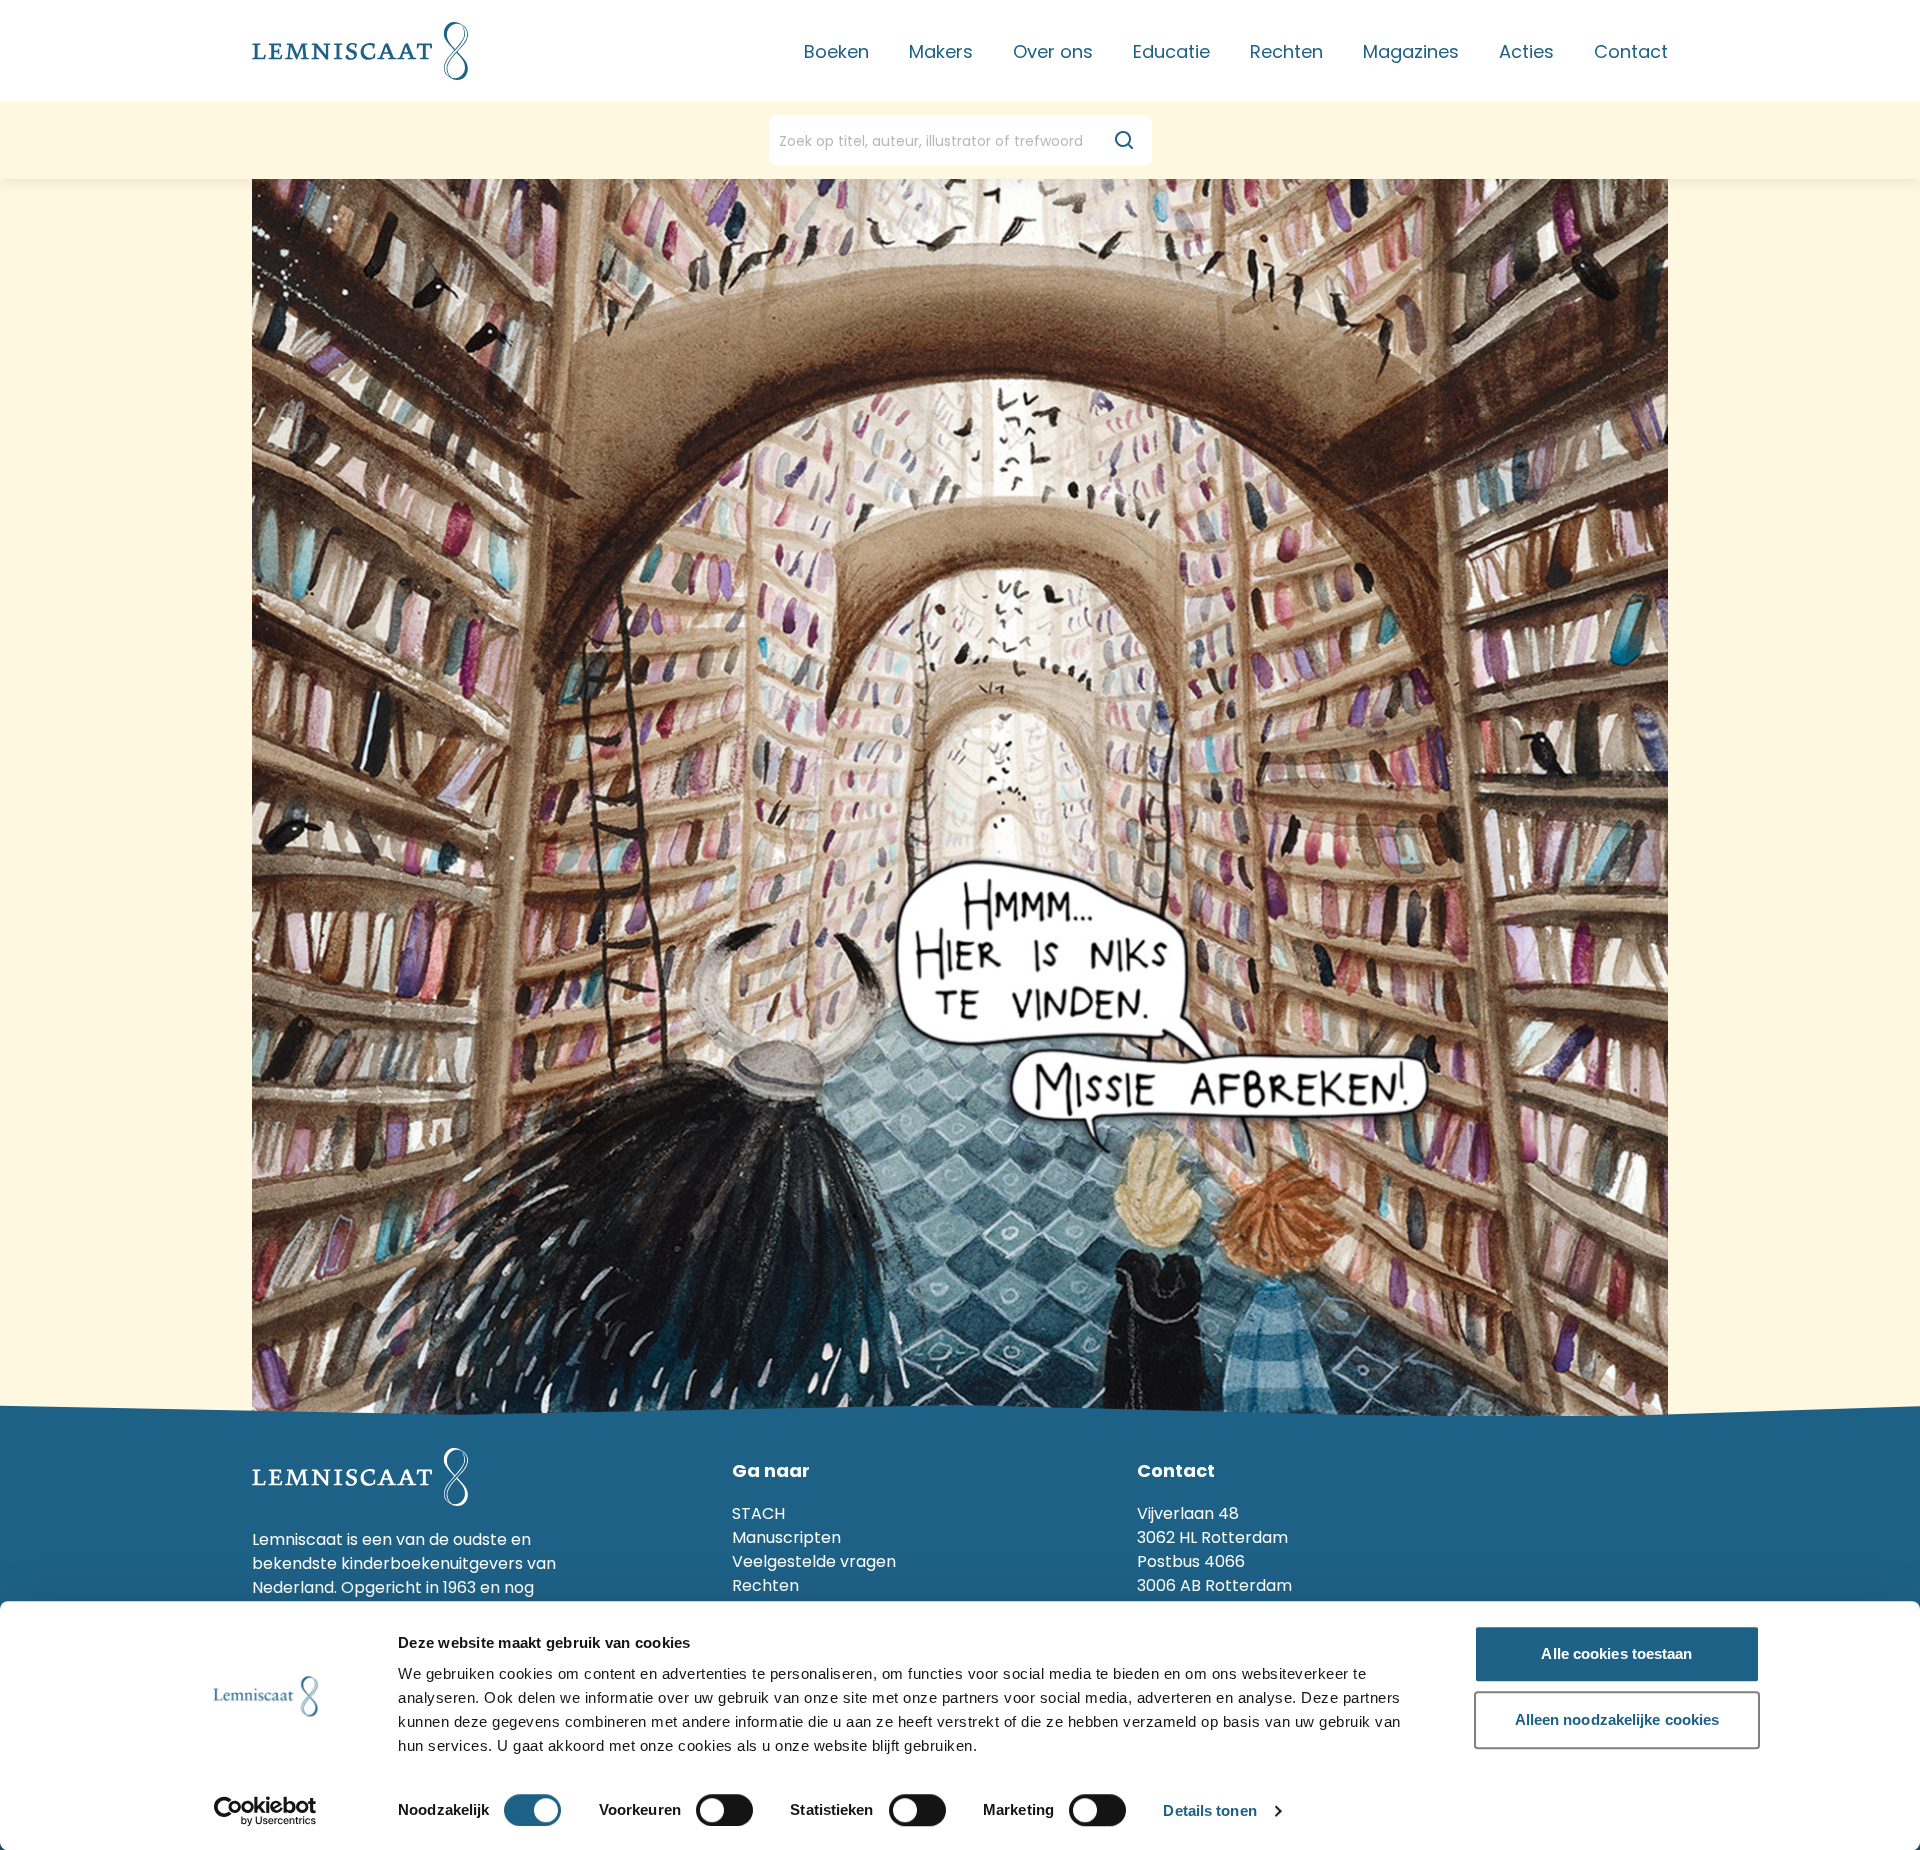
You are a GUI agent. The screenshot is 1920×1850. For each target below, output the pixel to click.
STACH (758, 1513)
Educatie (1171, 51)
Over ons (1053, 51)
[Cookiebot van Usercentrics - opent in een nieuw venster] (265, 1811)
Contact (1631, 51)
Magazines (1411, 51)
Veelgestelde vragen (814, 1561)
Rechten (1286, 51)
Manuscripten (786, 1537)
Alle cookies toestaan (1616, 1653)
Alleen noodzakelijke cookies (1617, 1719)
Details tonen (1209, 1811)
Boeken (836, 51)
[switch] (724, 1810)
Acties (1526, 51)
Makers (941, 51)
